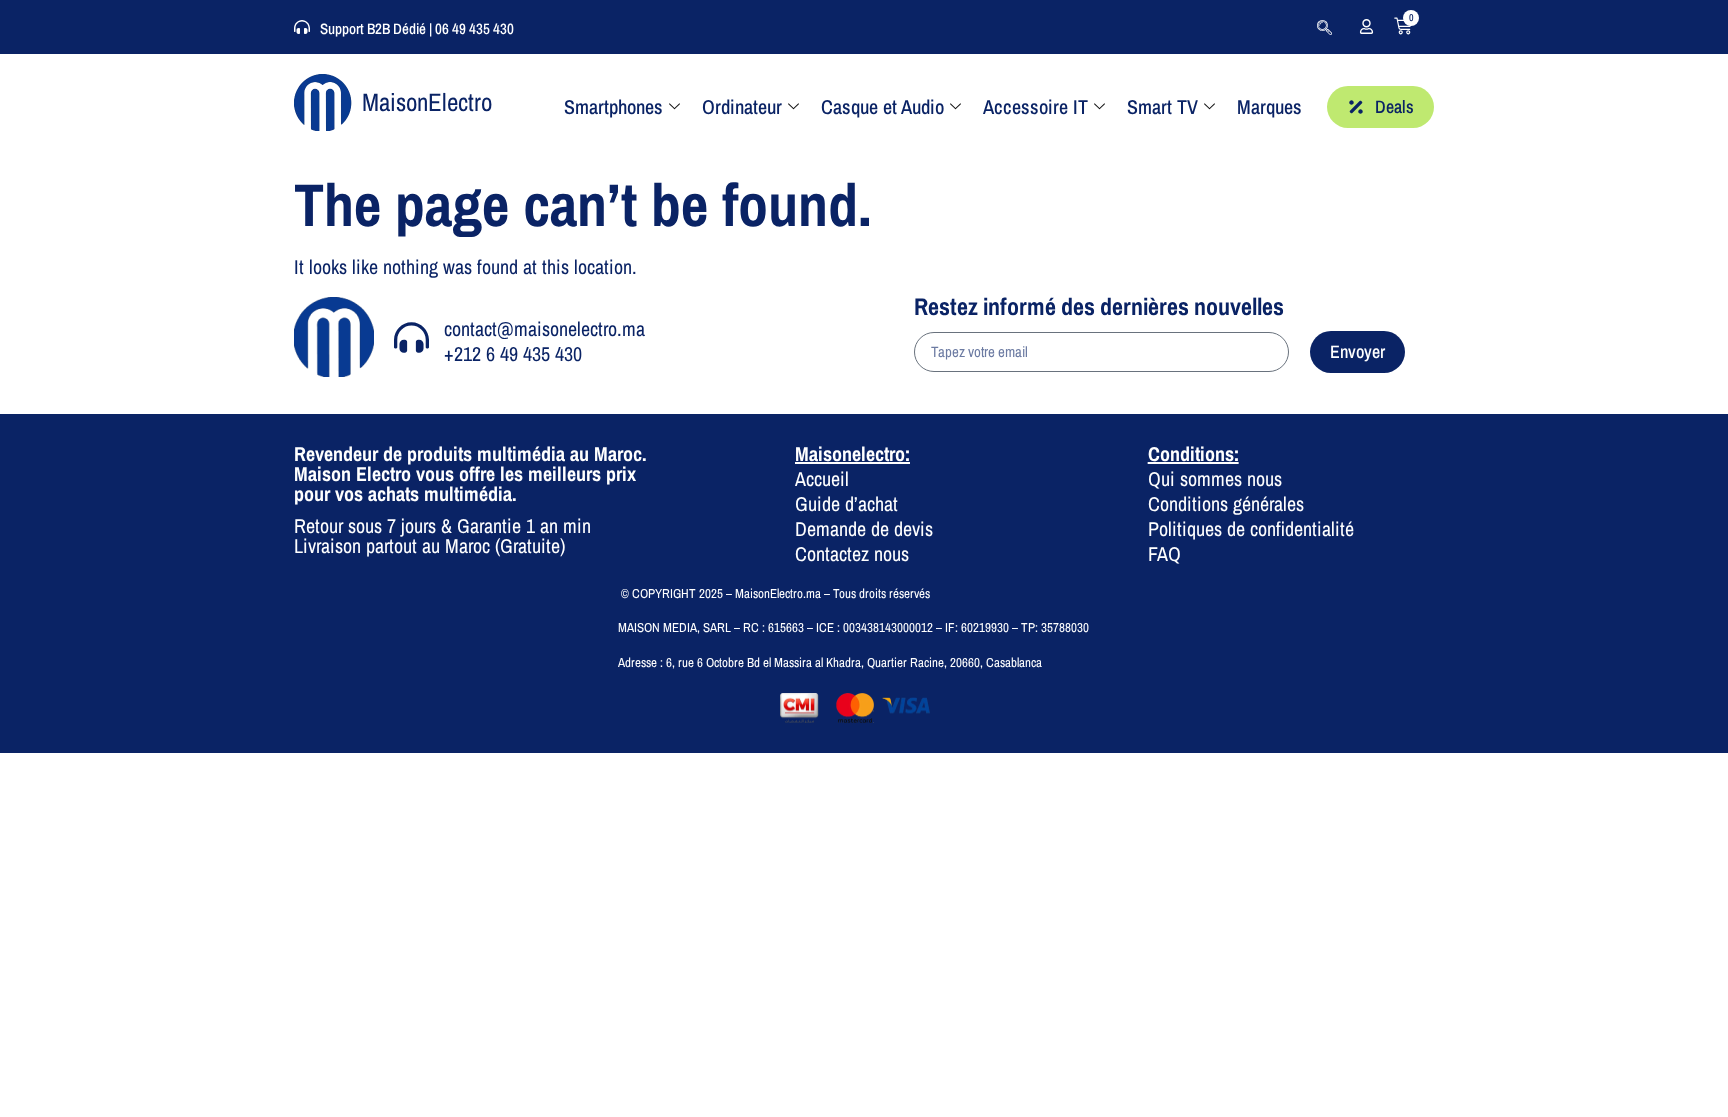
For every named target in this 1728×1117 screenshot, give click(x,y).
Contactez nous (852, 553)
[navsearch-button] (1324, 27)
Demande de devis (864, 528)
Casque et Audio (882, 106)
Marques (1269, 106)
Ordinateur (742, 106)
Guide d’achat (846, 503)
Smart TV (1162, 106)
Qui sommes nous (1215, 478)
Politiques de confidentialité (1251, 528)
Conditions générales (1226, 503)
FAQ (1164, 553)
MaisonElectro (427, 102)
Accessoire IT (1035, 106)
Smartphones (613, 106)
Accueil (822, 478)
